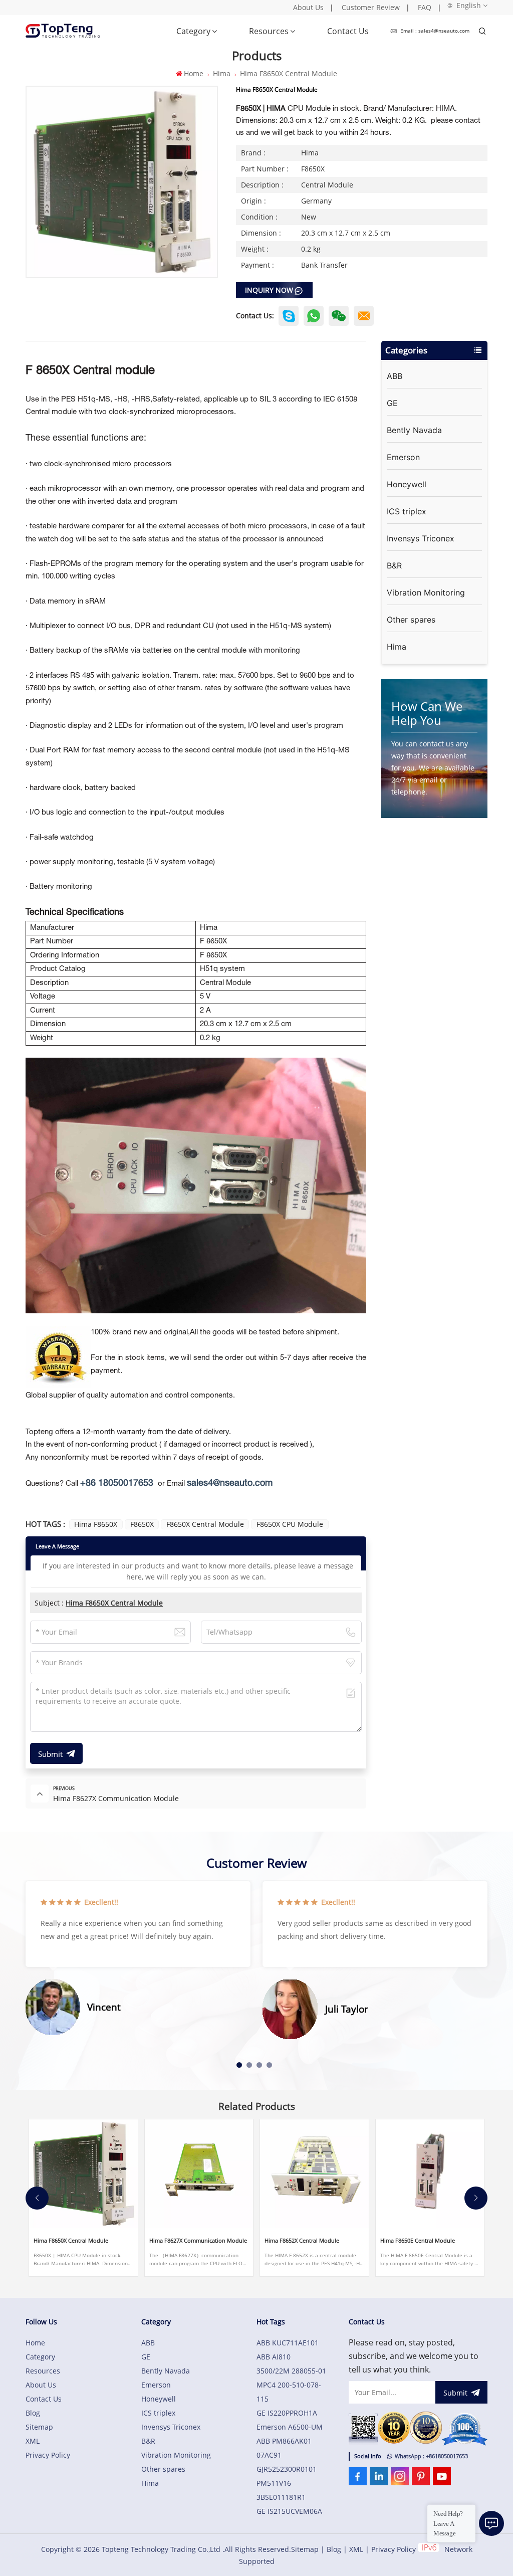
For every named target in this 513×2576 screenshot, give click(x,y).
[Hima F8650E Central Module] (430, 2174)
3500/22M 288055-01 (291, 2371)
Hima (222, 73)
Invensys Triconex (421, 538)
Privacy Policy (48, 2455)
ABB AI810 (274, 2357)
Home (193, 73)
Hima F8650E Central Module (418, 2241)
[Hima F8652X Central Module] (314, 2174)
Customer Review (371, 7)
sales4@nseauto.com (230, 1483)
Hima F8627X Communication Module (198, 2241)
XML (33, 2441)
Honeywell (407, 484)
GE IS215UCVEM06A (289, 2511)
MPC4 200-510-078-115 (289, 2392)
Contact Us (348, 31)
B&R (394, 565)
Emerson (403, 457)
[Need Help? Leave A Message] (491, 2523)
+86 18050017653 (117, 1483)
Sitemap (39, 2427)
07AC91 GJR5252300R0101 (287, 2462)
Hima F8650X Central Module (114, 1603)
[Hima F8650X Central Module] (83, 2174)
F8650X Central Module (205, 1524)
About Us (308, 7)
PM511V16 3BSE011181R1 (281, 2490)
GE (392, 403)
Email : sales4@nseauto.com (435, 31)
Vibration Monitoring (426, 592)
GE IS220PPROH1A (287, 2413)
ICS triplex (407, 511)
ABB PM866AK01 (284, 2441)
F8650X (142, 1524)
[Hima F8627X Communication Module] (199, 2174)
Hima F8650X (96, 1524)
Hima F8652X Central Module (302, 2241)
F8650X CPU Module (290, 1524)
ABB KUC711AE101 (288, 2343)
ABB (395, 376)
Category (193, 31)
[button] (239, 2065)
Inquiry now (269, 290)
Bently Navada (414, 430)
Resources (269, 31)
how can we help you (427, 713)
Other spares (411, 620)
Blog (33, 2413)
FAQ (425, 7)
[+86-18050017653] (339, 316)
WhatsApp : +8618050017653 (431, 2456)
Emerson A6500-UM (290, 2427)
